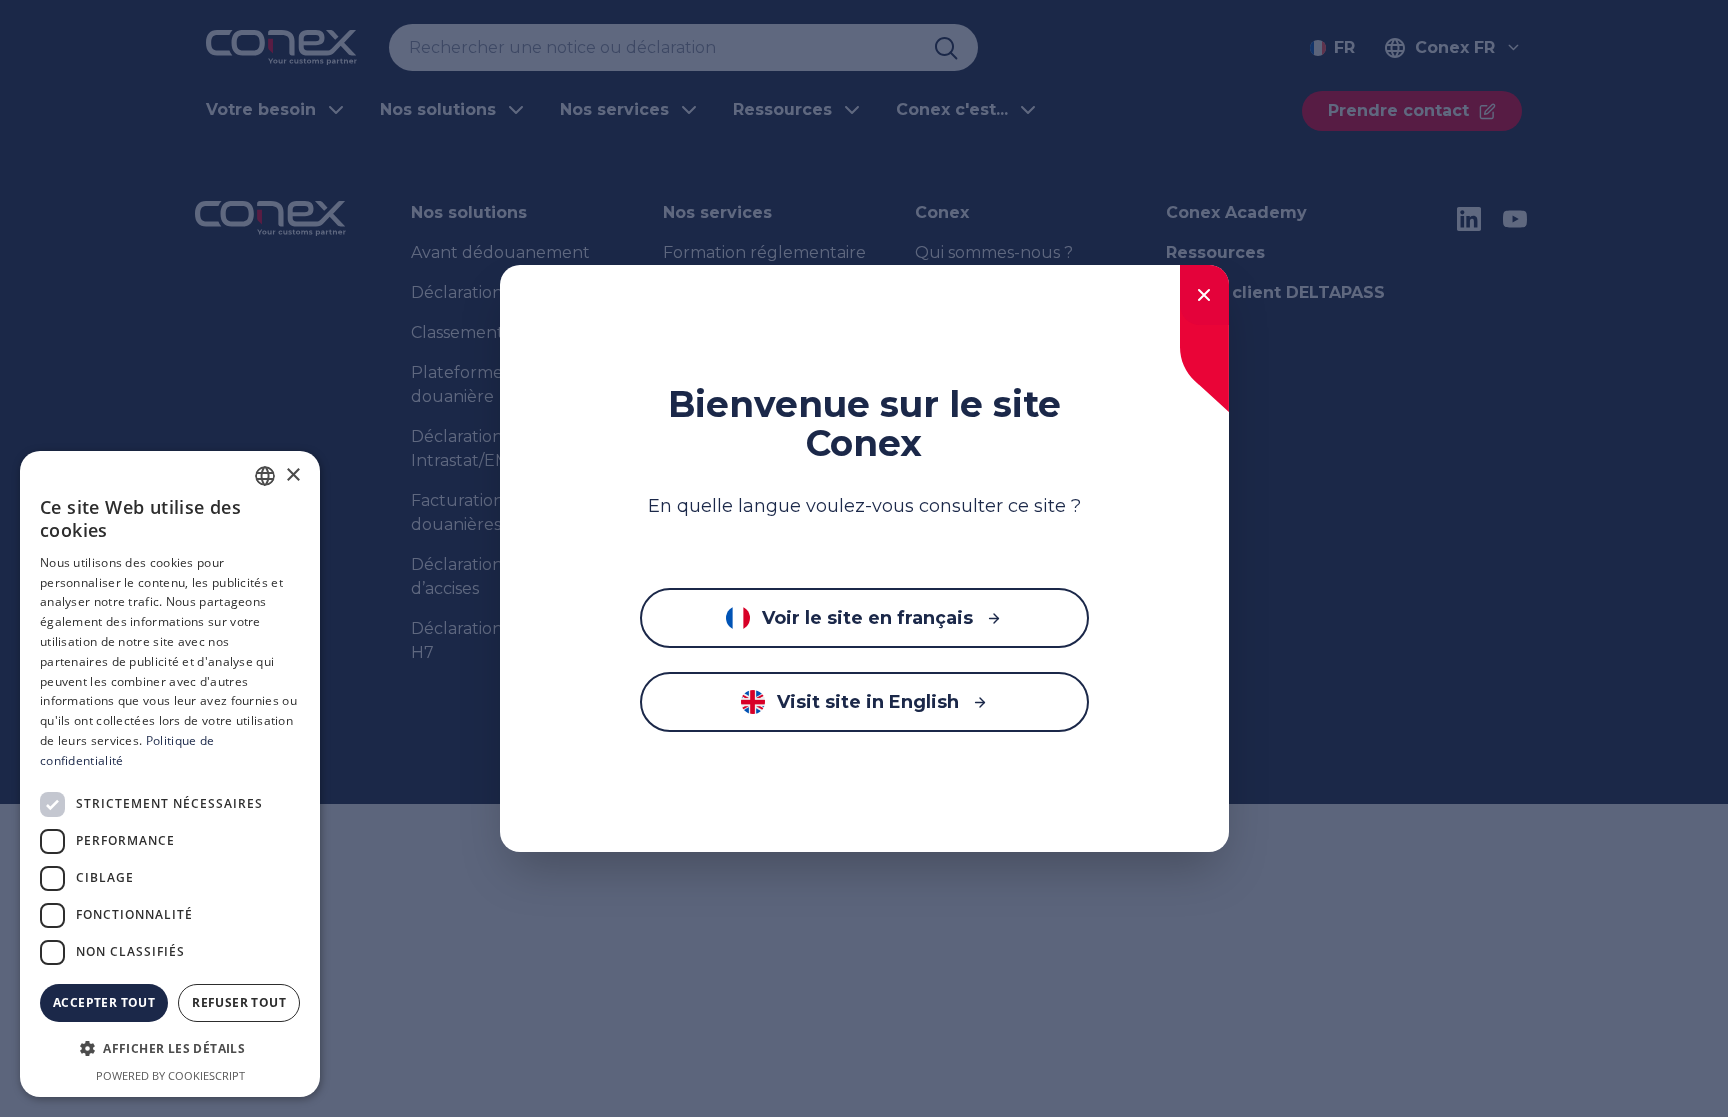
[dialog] (170, 774)
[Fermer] (1204, 295)
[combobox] (265, 476)
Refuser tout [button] (239, 1002)
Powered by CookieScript (170, 1075)
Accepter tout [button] (104, 1002)
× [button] (292, 475)
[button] (170, 1049)
